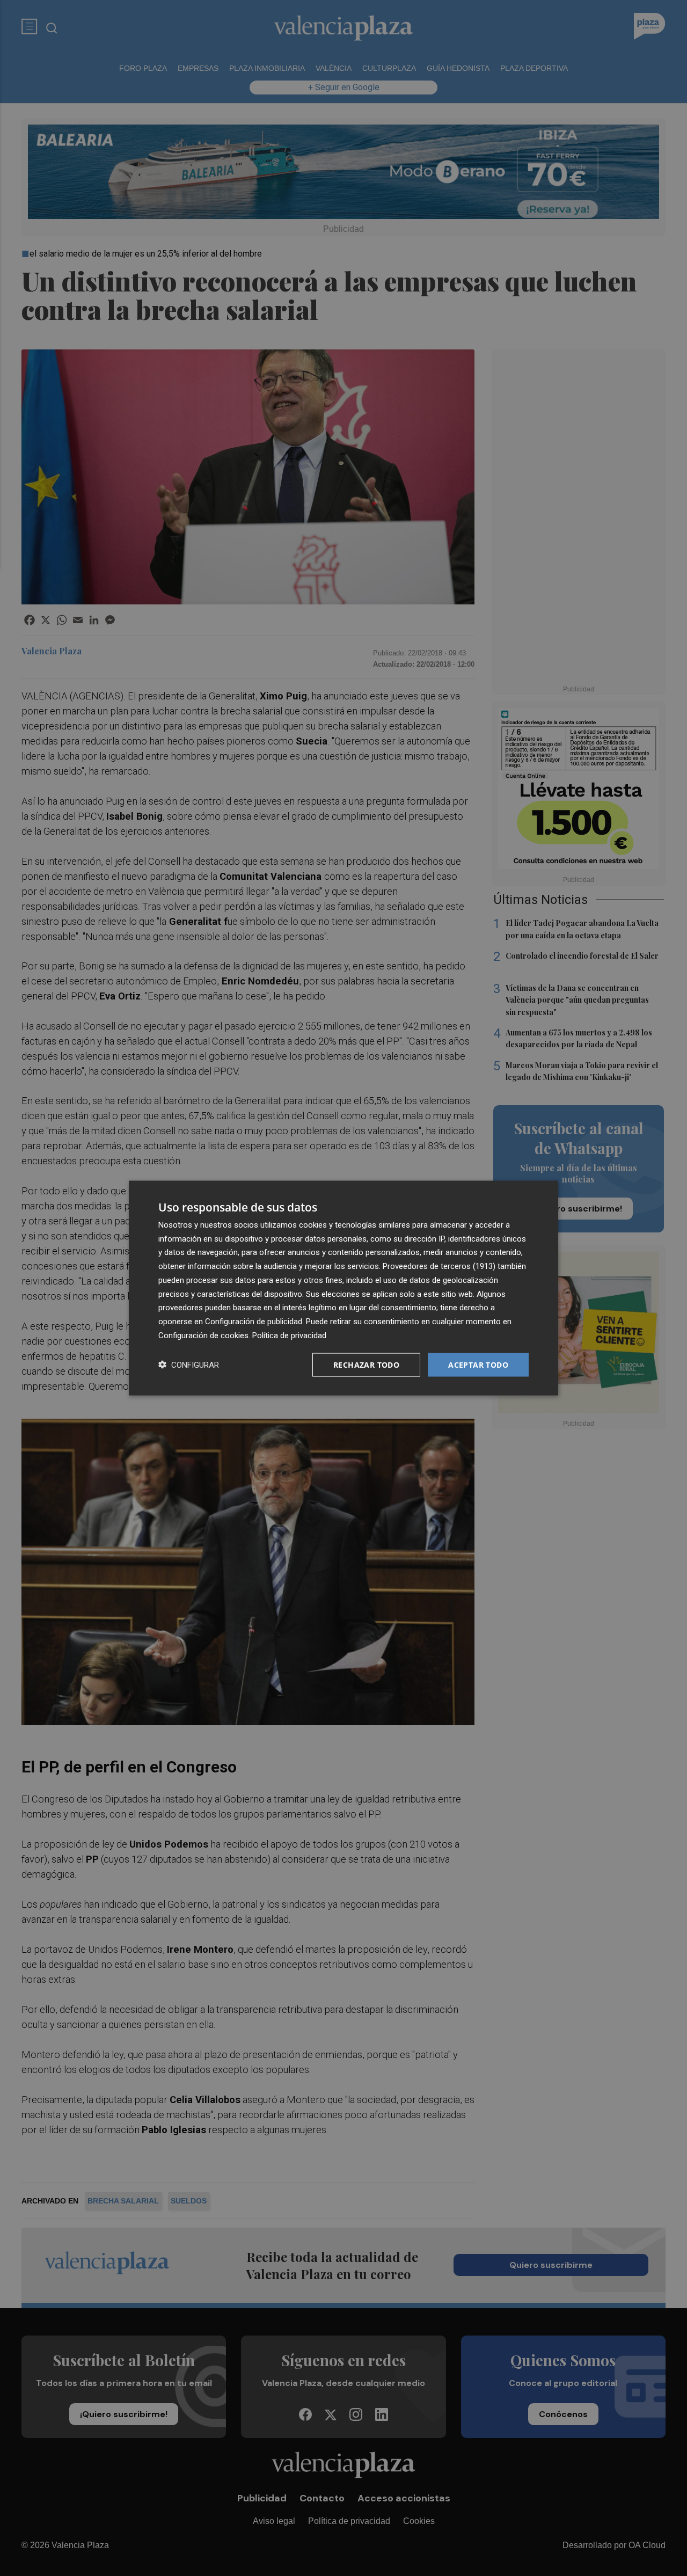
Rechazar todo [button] (366, 1364)
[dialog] (343, 1288)
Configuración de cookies (203, 1335)
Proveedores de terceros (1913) (439, 1266)
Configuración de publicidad (254, 1322)
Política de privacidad (289, 1335)
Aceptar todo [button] (478, 1364)
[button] (189, 1365)
